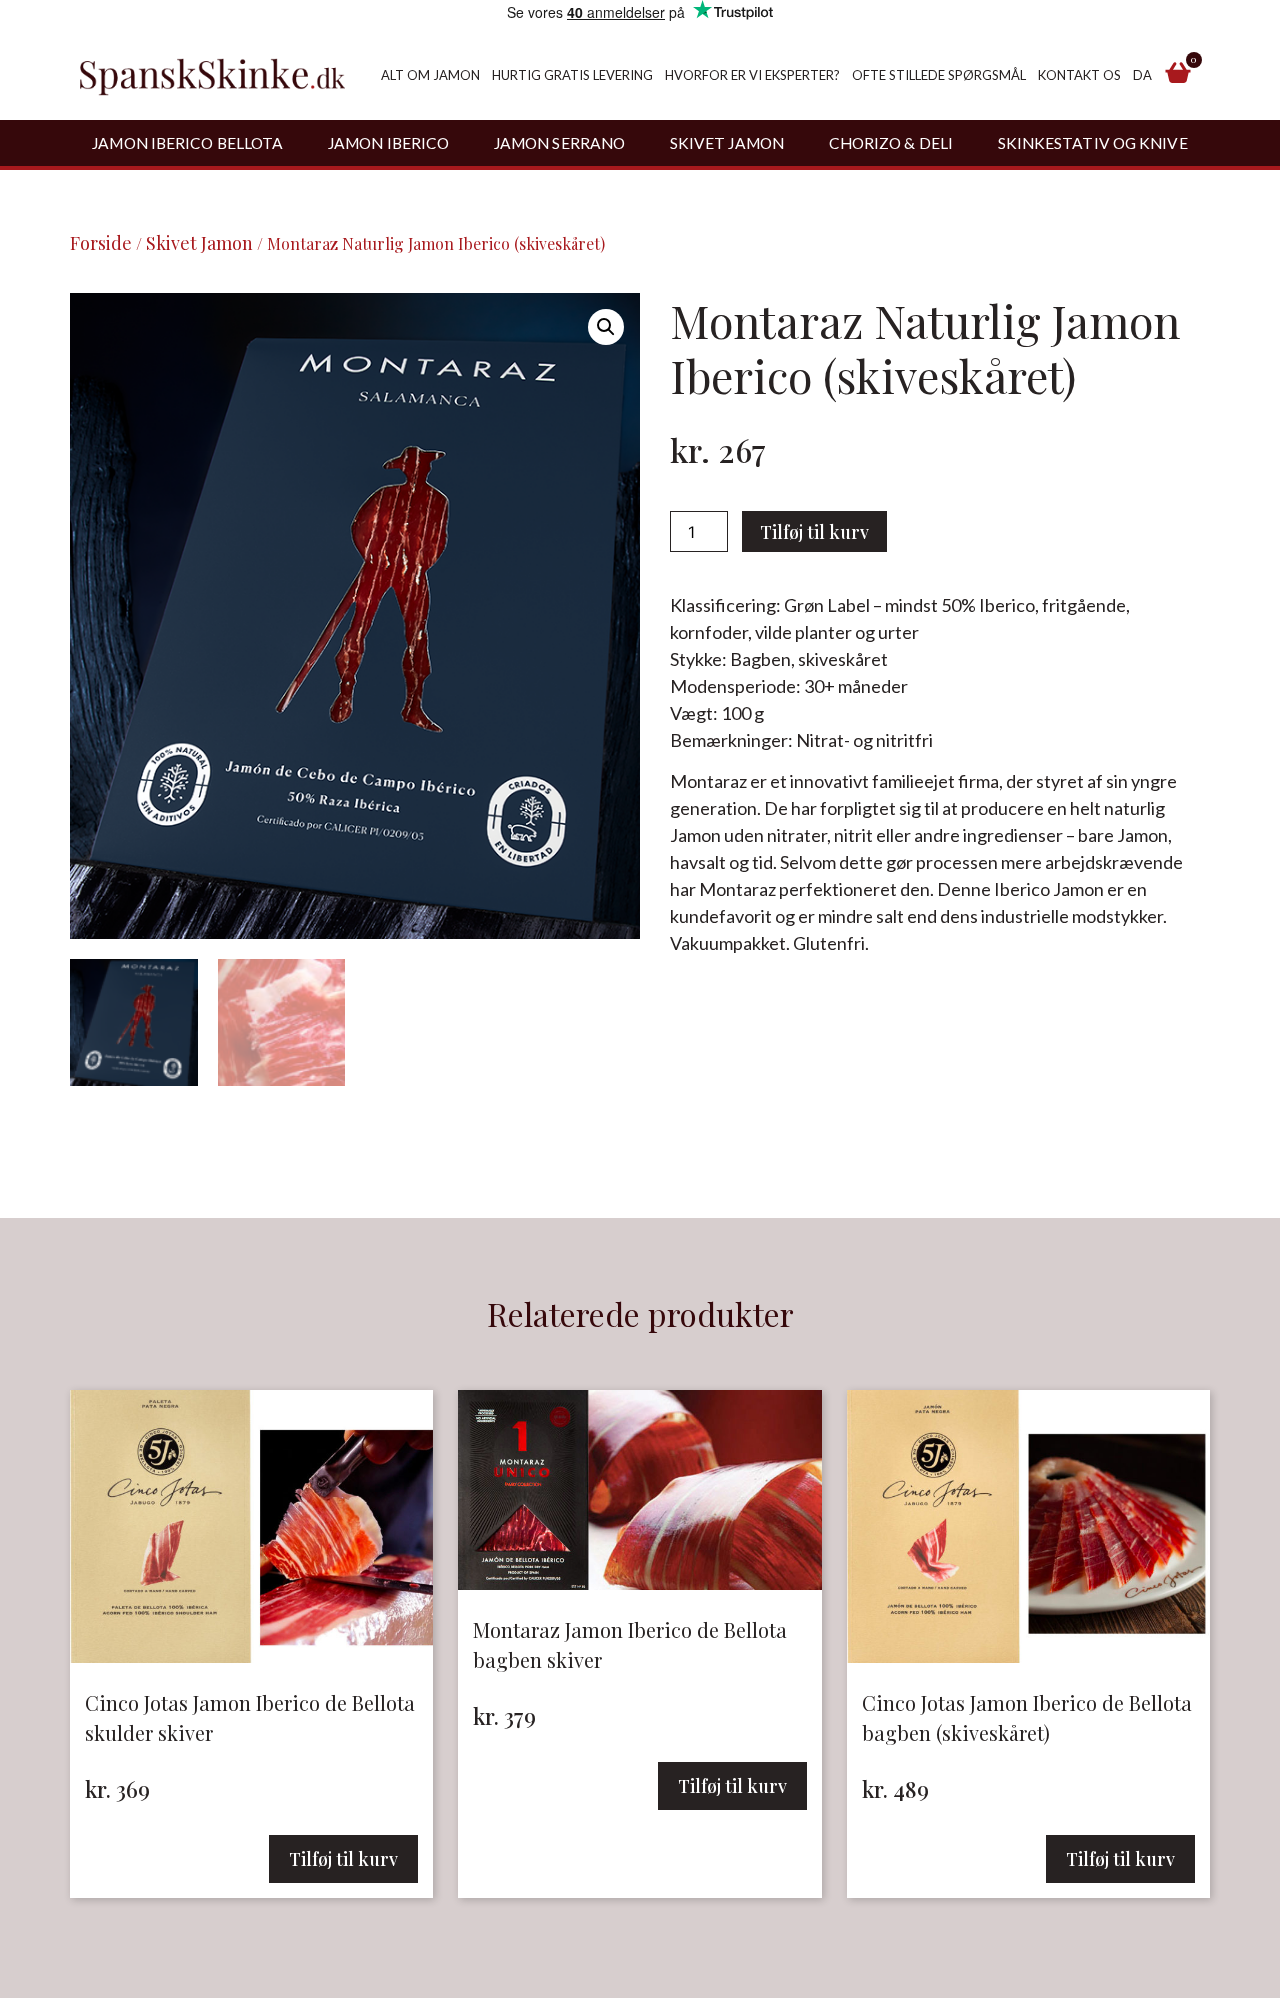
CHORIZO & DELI (891, 143)
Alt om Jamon (430, 75)
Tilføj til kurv (814, 532)
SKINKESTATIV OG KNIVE (1093, 143)
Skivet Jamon (199, 243)
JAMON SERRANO (559, 143)
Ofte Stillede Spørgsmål (939, 75)
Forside (101, 243)
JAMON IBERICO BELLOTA (187, 143)
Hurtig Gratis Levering (572, 75)
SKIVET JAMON (727, 143)
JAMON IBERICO (388, 143)
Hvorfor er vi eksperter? (752, 75)
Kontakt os (1079, 75)
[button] (606, 327)
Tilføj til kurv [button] (343, 1859)
